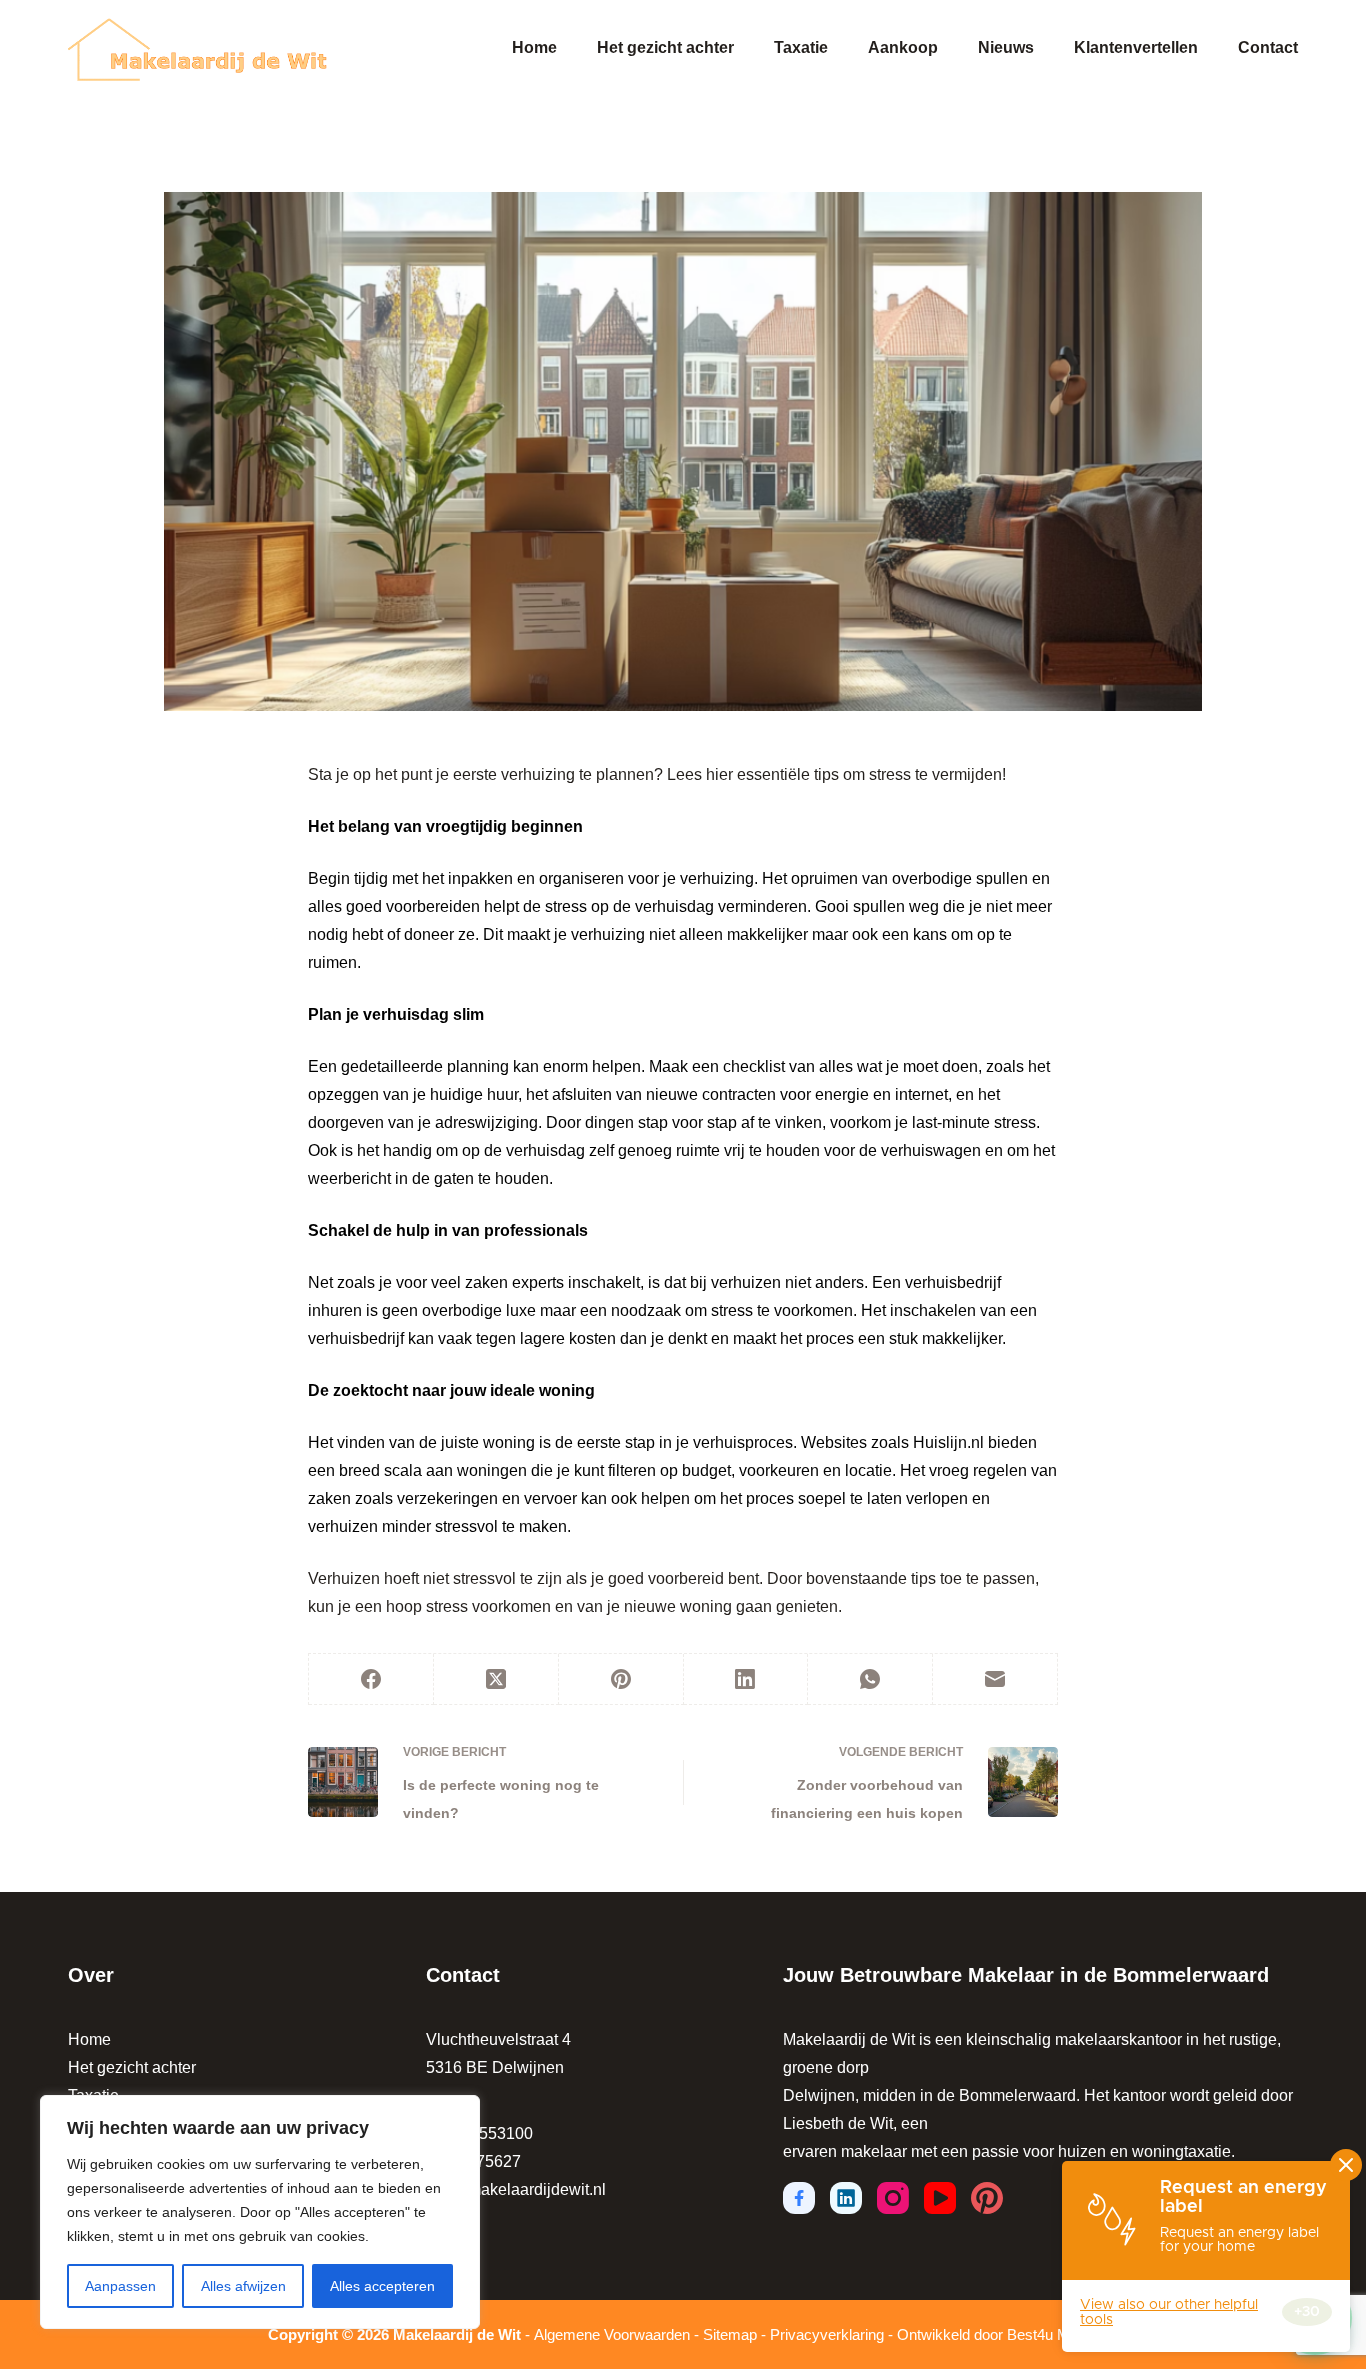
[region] (260, 2212)
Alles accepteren (382, 2286)
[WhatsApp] (870, 1679)
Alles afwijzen (243, 2286)
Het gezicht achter (665, 47)
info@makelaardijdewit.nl (516, 2189)
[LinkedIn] (746, 1679)
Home (534, 47)
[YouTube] (940, 2198)
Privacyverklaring (827, 2334)
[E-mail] (995, 1679)
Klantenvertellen (1136, 47)
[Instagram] (893, 2198)
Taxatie (801, 47)
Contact (1268, 47)
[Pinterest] (621, 1679)
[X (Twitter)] (496, 1679)
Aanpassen (120, 2286)
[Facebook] (371, 1679)
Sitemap (730, 2334)
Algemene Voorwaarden (612, 2334)
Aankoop (903, 47)
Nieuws (1006, 47)
